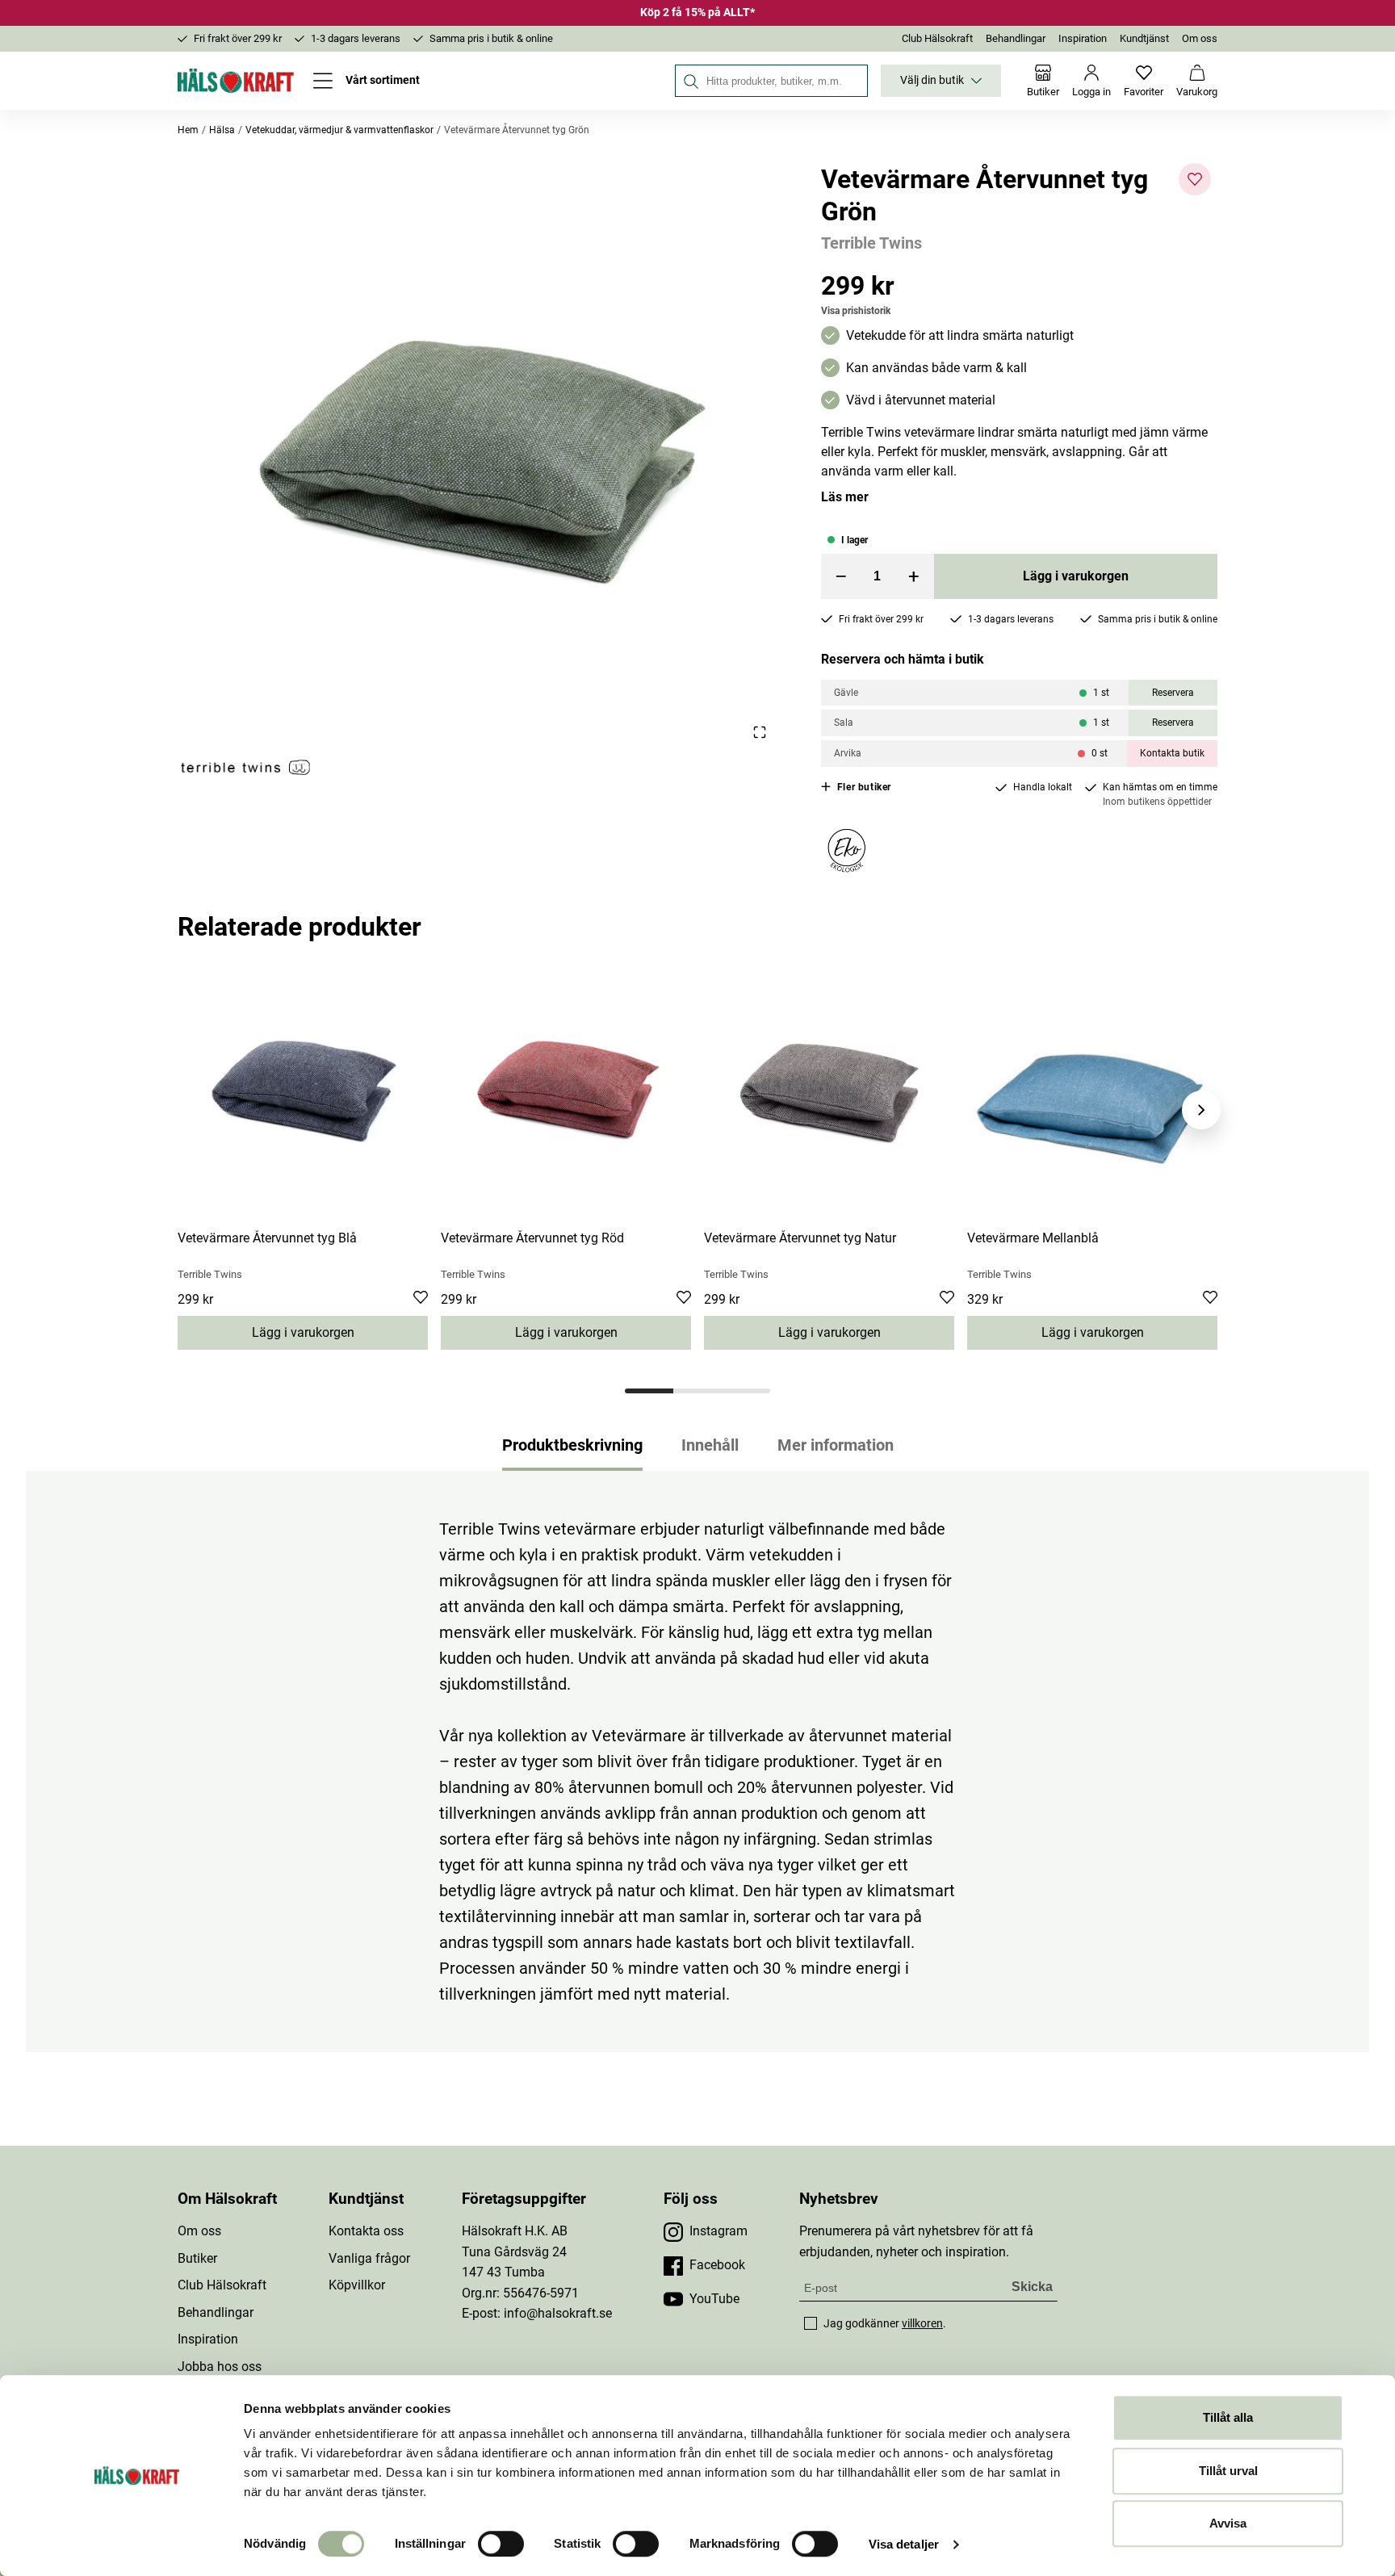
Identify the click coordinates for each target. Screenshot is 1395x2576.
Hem (188, 130)
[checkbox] (811, 2323)
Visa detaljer (904, 2544)
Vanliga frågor (369, 2258)
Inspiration (1083, 38)
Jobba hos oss (220, 2367)
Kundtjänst (1144, 38)
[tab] (649, 1391)
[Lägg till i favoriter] (1195, 179)
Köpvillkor (357, 2285)
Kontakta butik (1172, 753)
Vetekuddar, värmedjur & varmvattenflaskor (339, 130)
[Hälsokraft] (236, 81)
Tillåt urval (1228, 2471)
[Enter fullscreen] (759, 732)
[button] (480, 452)
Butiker (197, 2258)
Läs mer (845, 497)
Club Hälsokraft (937, 38)
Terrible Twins (871, 243)
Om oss (1200, 38)
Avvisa (1228, 2523)
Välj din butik (932, 80)
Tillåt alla (1228, 2417)
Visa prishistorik (856, 311)
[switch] (501, 2544)
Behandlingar (1016, 38)
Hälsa (222, 130)
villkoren (922, 2323)
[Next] (1201, 1110)
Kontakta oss (366, 2231)
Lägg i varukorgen (1076, 576)
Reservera (1173, 693)
